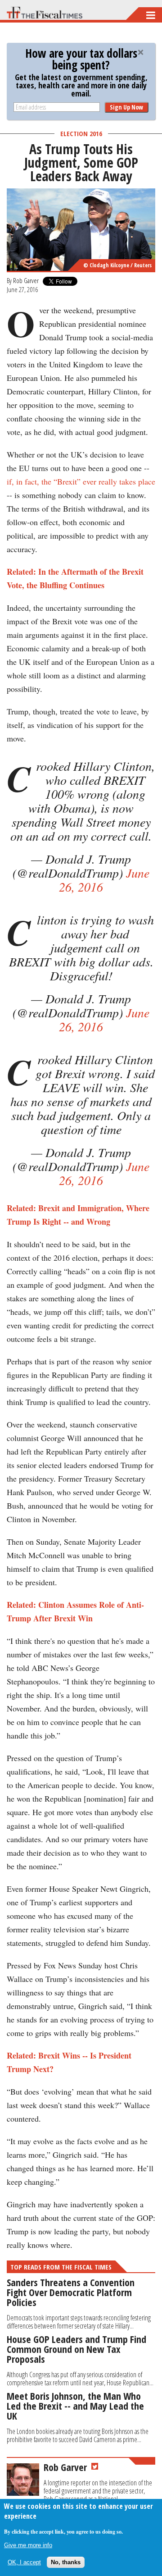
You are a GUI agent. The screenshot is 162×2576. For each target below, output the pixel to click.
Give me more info (28, 2545)
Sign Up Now (126, 107)
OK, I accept (24, 2562)
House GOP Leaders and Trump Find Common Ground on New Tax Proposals (76, 2349)
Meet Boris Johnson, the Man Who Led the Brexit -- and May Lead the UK (75, 2406)
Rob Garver (26, 280)
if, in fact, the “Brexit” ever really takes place (81, 481)
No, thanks (66, 2562)
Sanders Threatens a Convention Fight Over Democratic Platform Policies (71, 2292)
